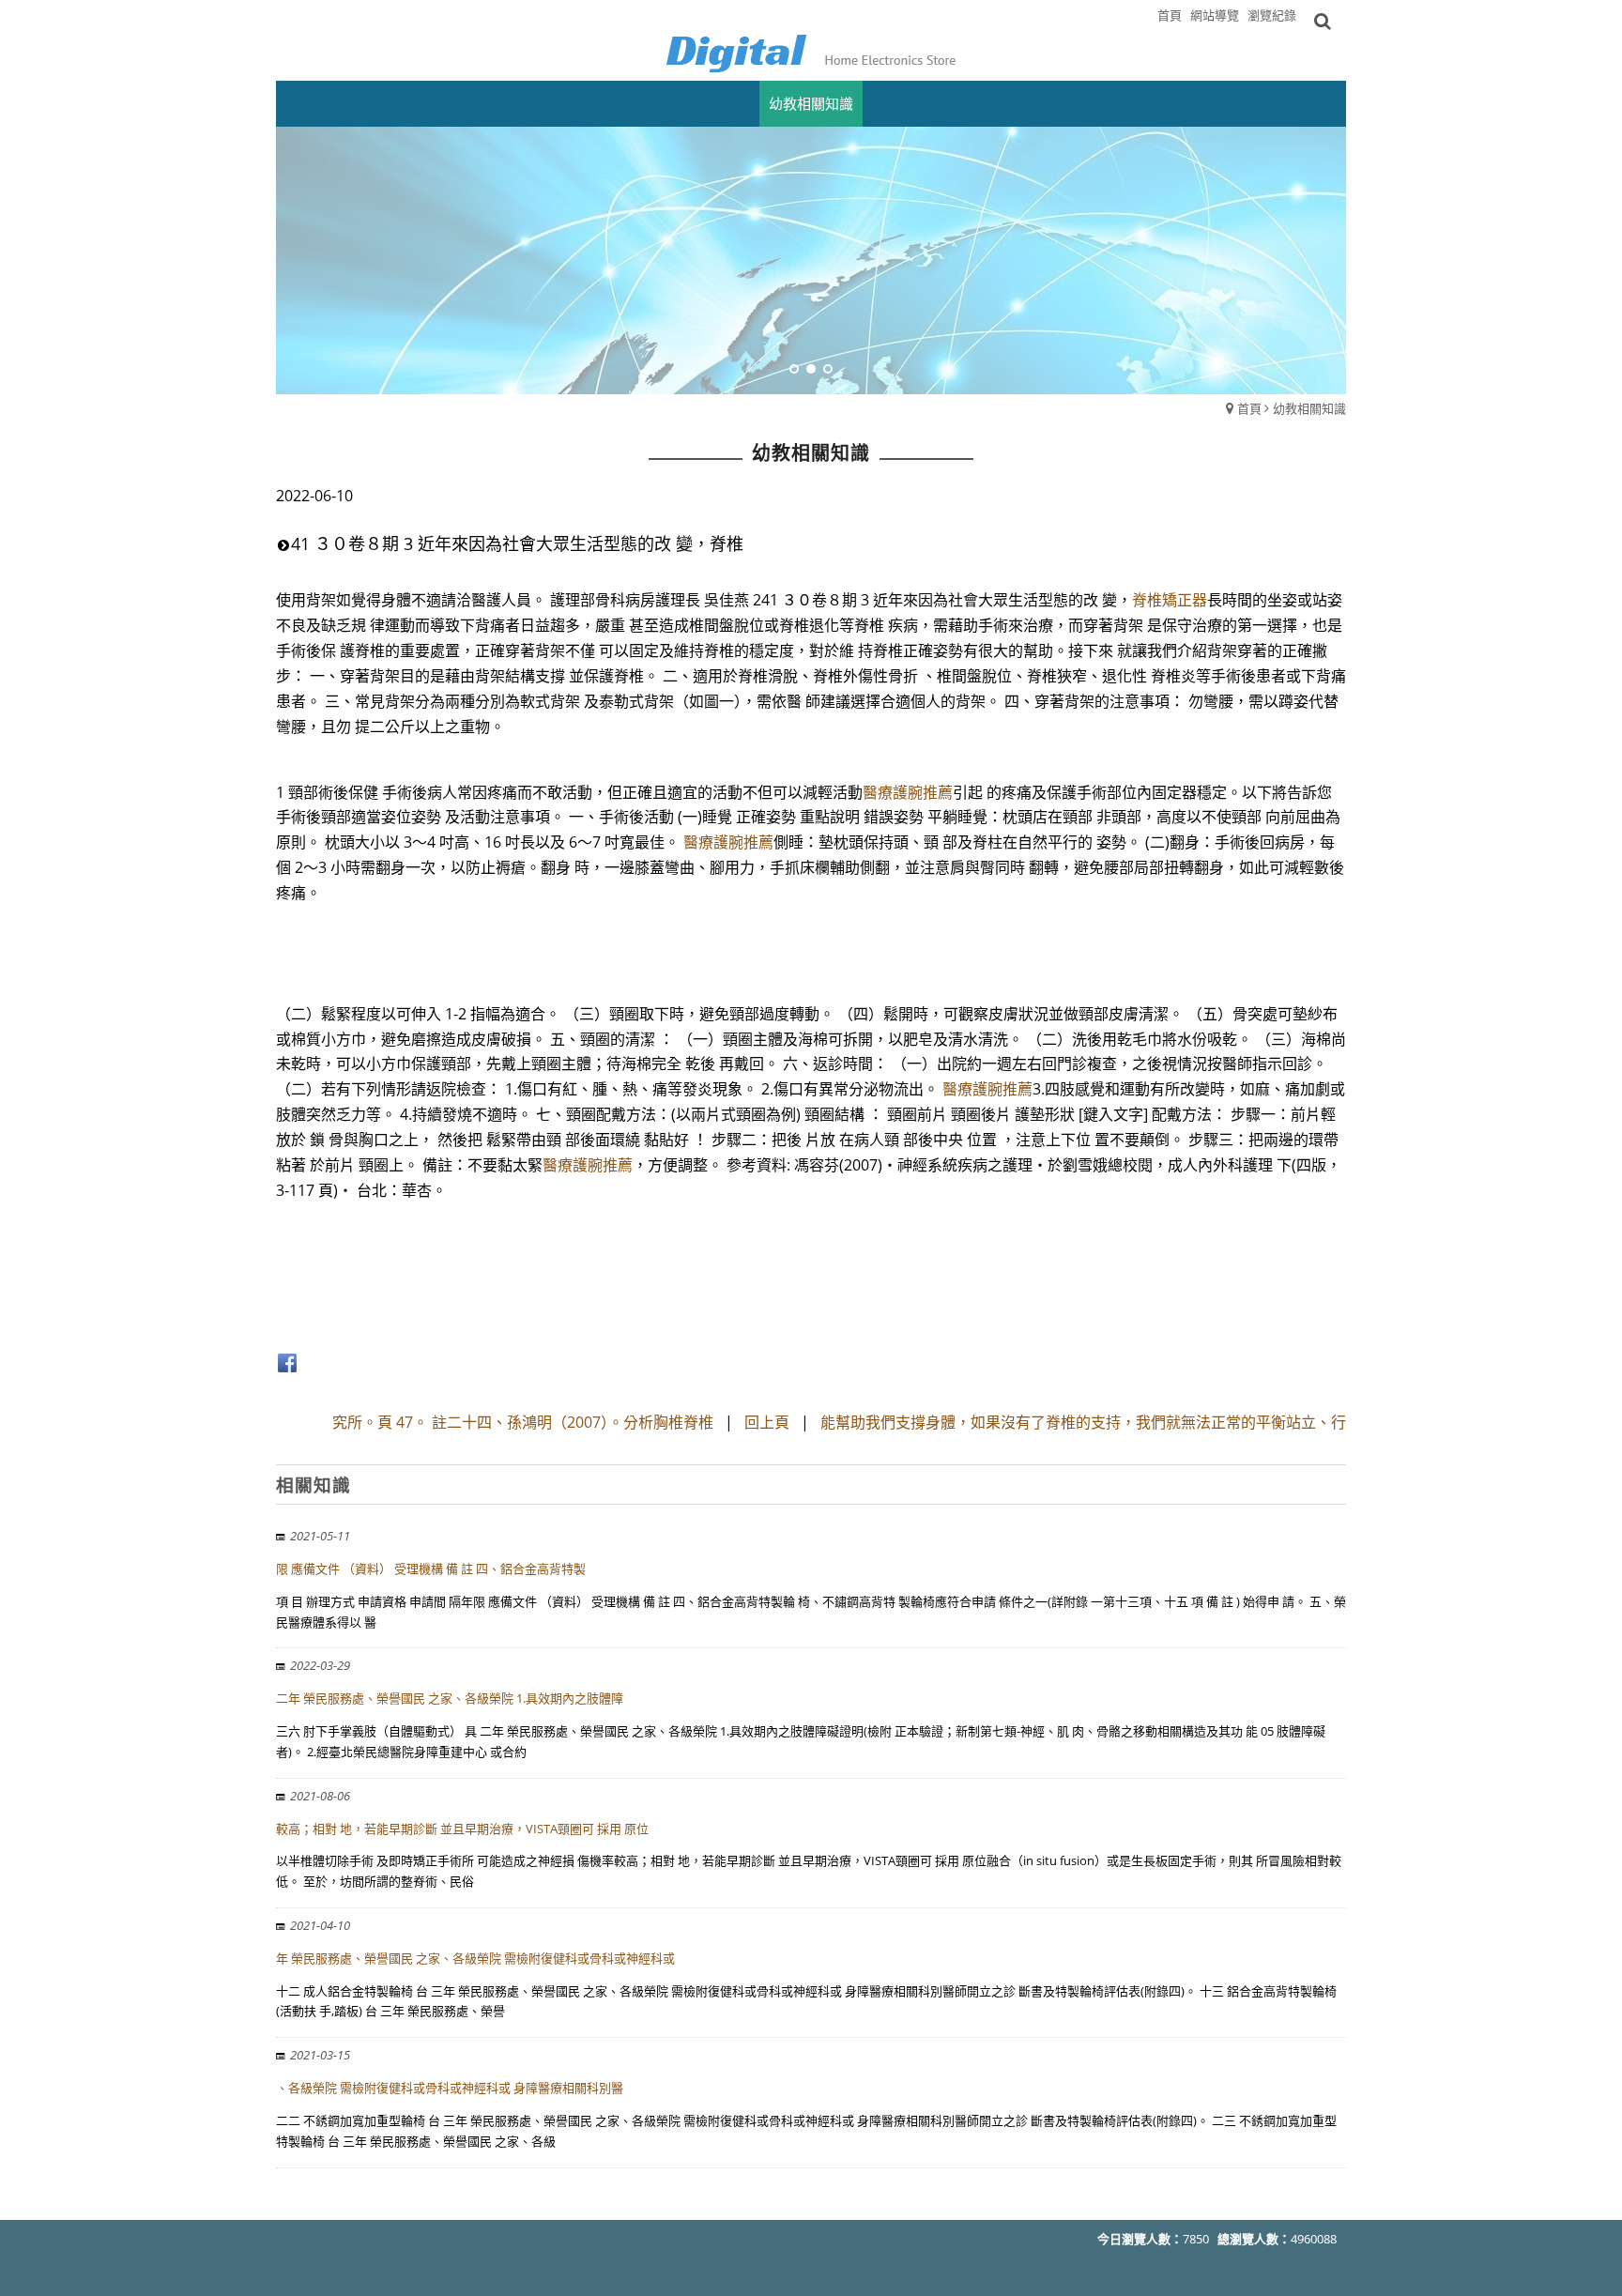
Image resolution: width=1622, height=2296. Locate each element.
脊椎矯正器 (1170, 600)
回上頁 (767, 1422)
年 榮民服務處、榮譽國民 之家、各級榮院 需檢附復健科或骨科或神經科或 (475, 1958)
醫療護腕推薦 (908, 792)
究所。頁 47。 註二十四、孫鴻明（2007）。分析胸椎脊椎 (523, 1422)
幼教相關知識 (1309, 408)
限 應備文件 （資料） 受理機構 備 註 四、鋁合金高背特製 (431, 1569)
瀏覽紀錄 (1272, 15)
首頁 (1249, 408)
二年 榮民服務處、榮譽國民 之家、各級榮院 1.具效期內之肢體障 (450, 1698)
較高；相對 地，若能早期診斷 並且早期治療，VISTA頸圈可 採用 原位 (462, 1829)
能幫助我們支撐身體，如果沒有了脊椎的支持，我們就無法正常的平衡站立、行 (1083, 1422)
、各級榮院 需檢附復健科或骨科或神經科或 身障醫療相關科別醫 (450, 2088)
